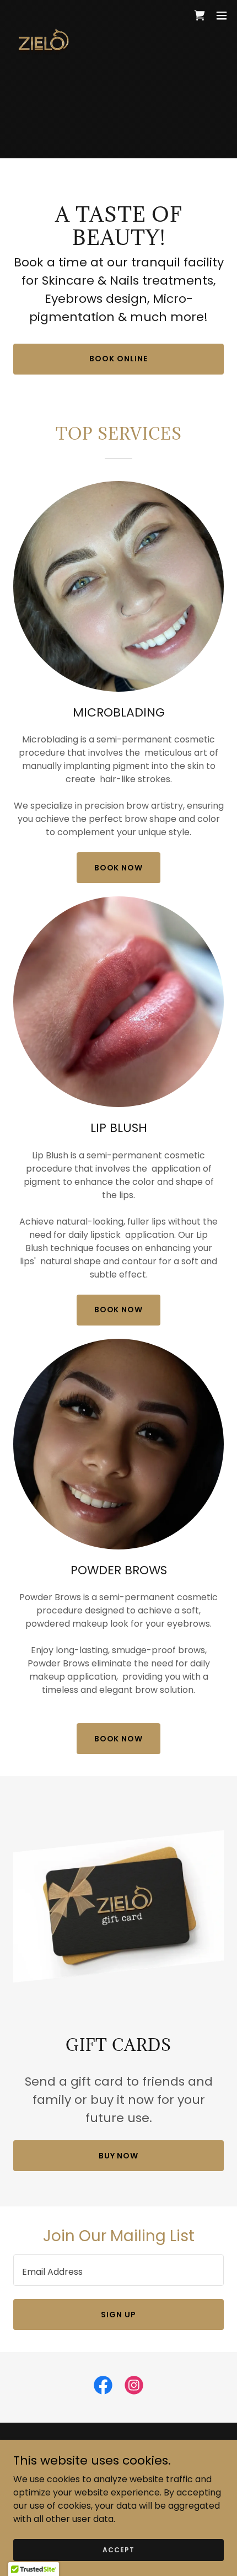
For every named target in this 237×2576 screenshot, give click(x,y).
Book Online (118, 359)
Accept (118, 2549)
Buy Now (119, 2156)
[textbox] (118, 2270)
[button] (222, 15)
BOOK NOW (119, 868)
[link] (42, 15)
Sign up (118, 2315)
